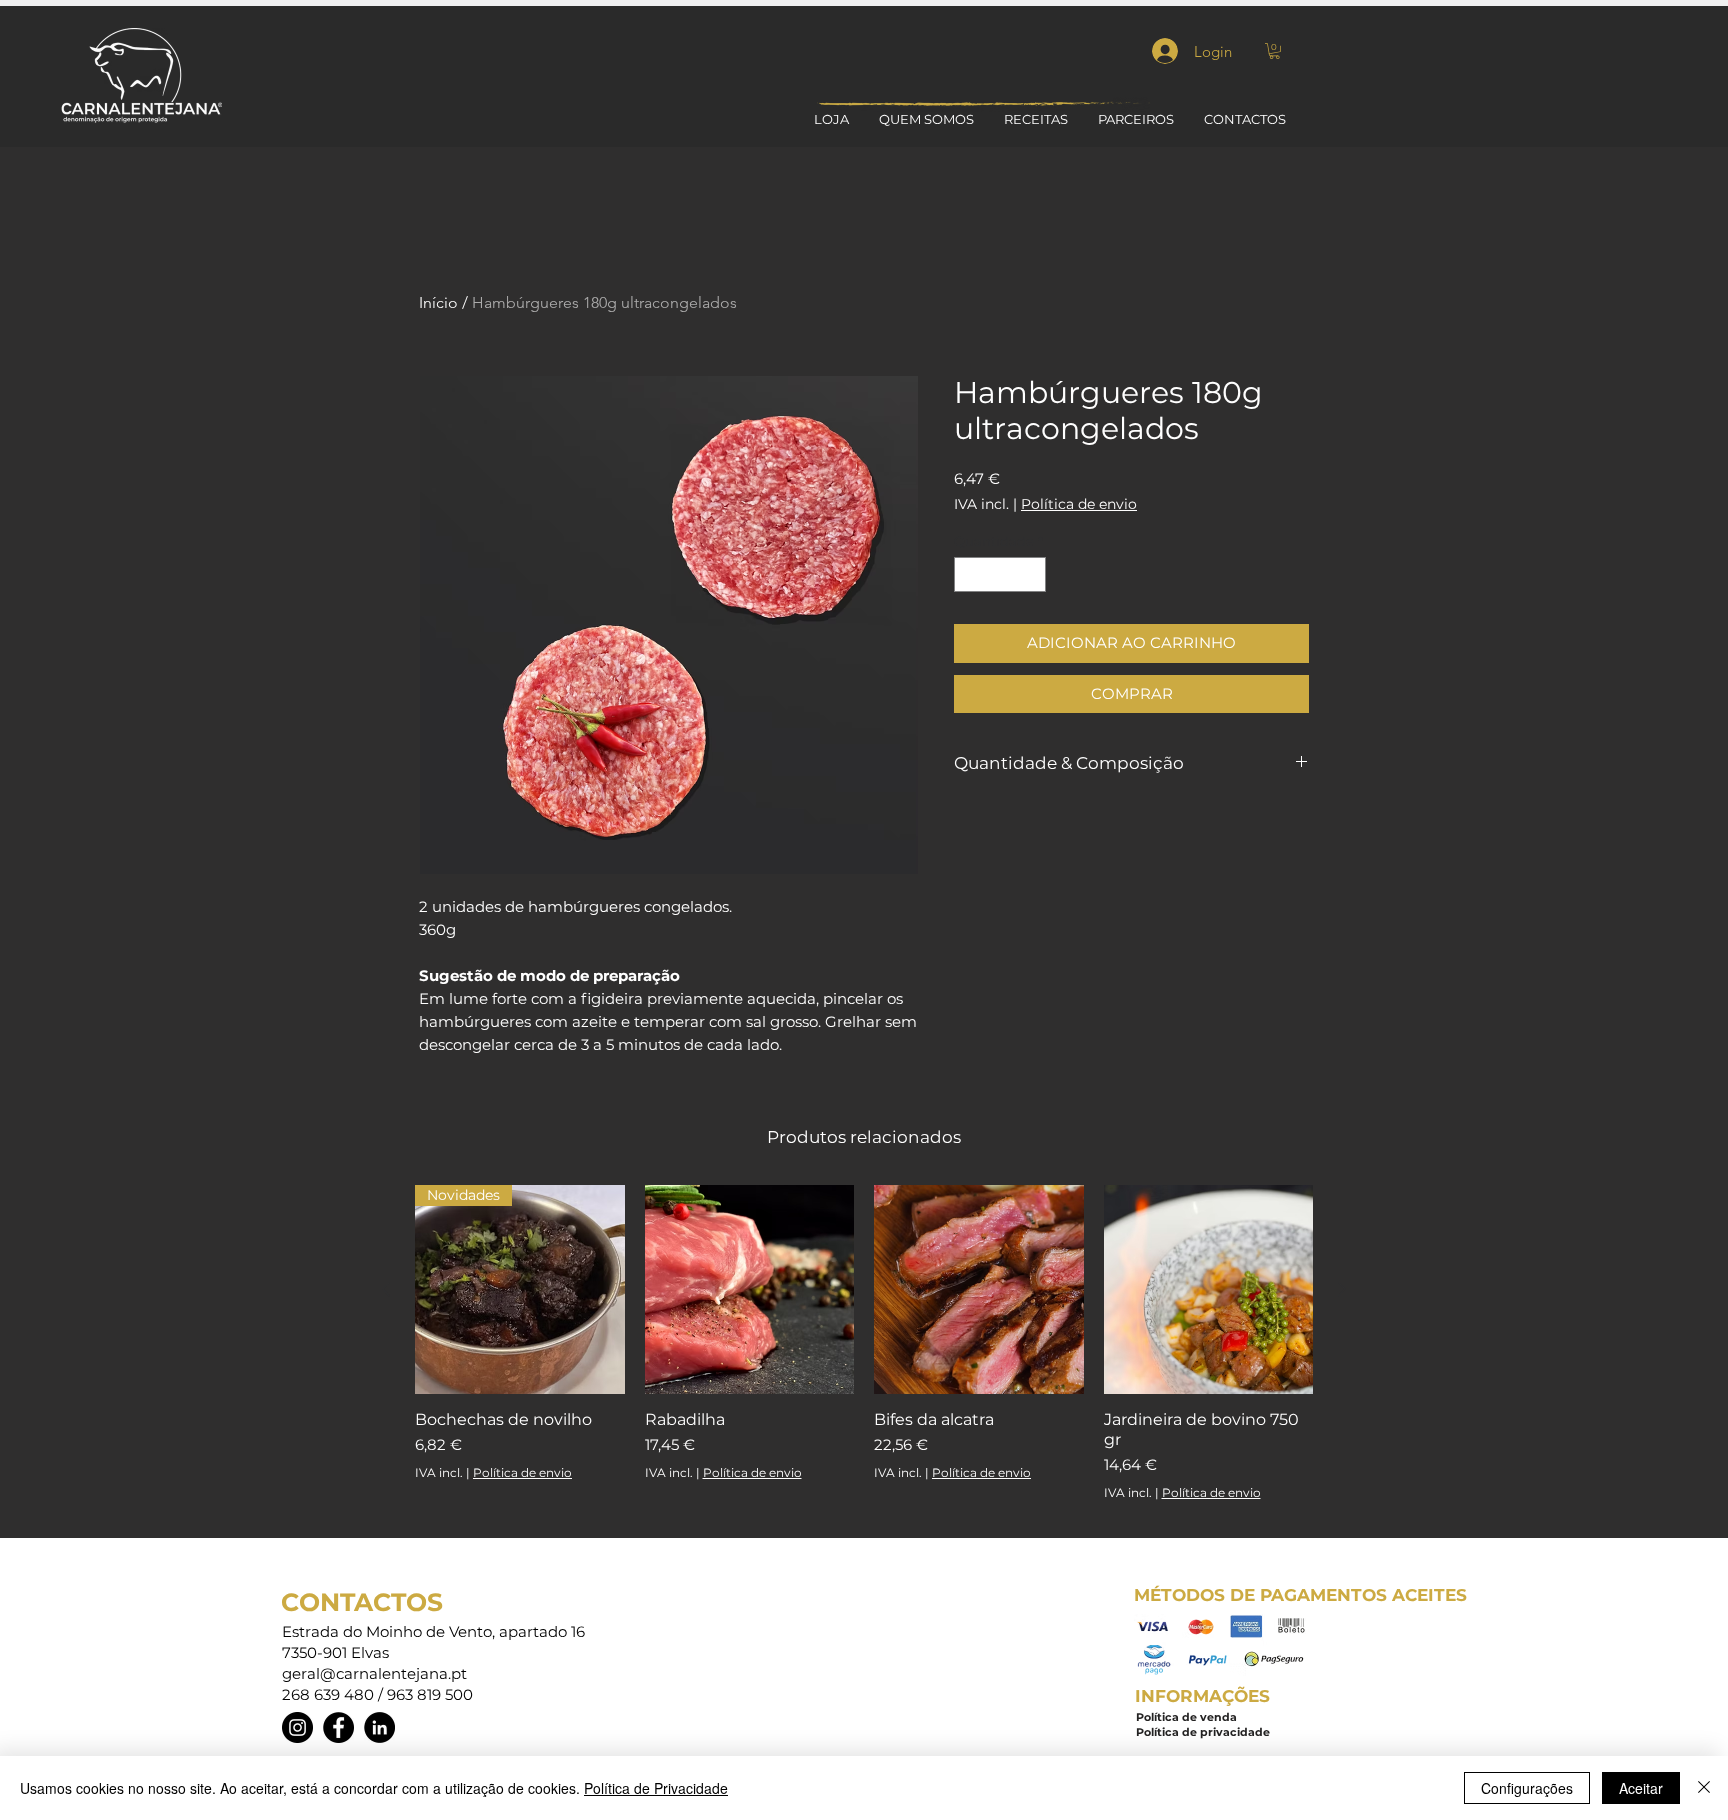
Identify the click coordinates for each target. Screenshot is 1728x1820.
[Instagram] (297, 1727)
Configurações (1527, 1788)
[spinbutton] (1000, 575)
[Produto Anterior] (386, 1289)
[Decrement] (969, 575)
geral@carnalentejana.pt (374, 1673)
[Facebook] (338, 1727)
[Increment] (1032, 575)
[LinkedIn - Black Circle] (379, 1727)
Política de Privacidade (656, 1788)
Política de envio (1079, 504)
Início (438, 302)
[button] (1274, 51)
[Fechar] (1704, 1788)
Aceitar (1641, 1788)
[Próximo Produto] (1342, 1289)
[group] (864, 1352)
